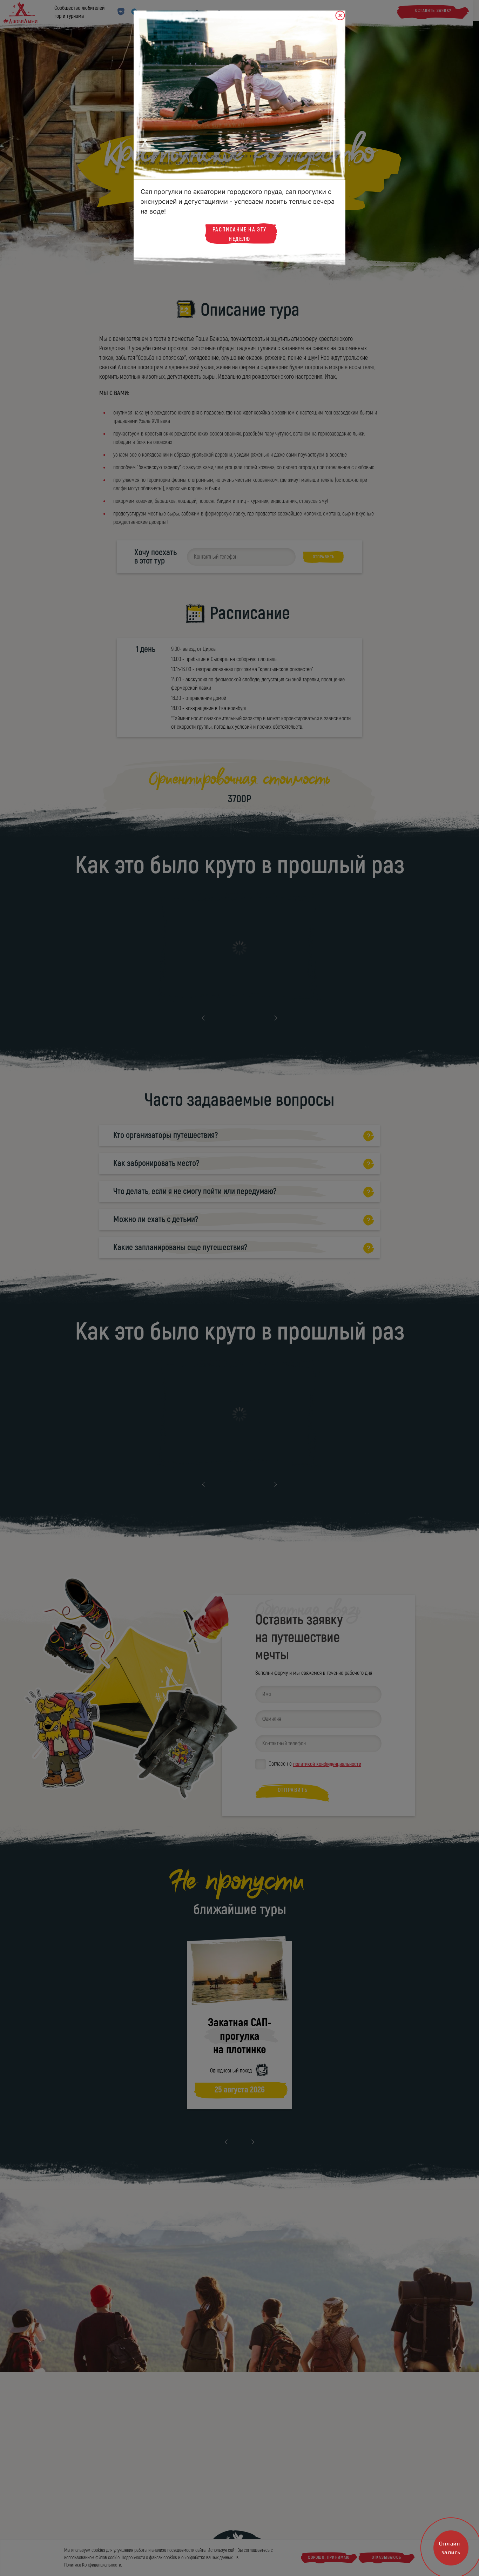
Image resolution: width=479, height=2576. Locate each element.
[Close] (340, 16)
